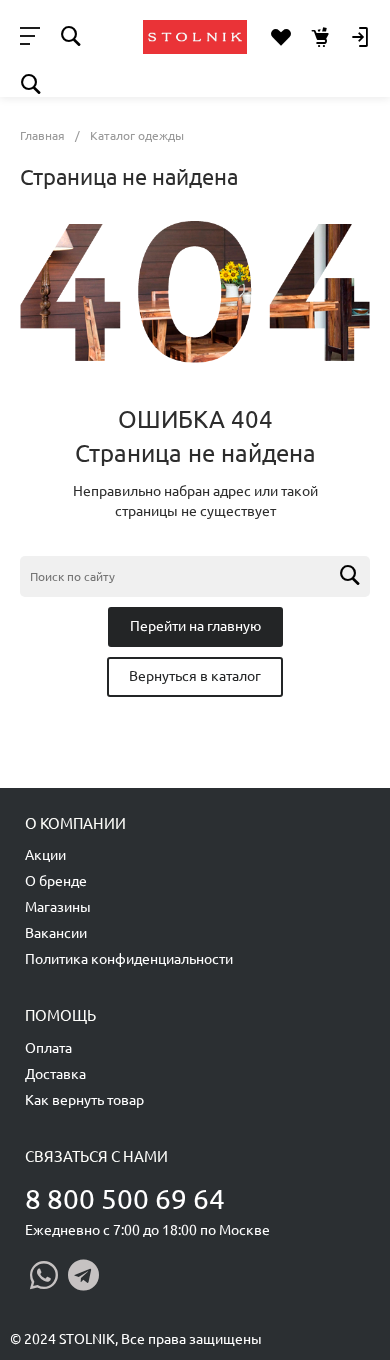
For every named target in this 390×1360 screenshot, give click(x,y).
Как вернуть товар (84, 1100)
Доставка (55, 1074)
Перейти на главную (195, 626)
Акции (45, 855)
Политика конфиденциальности (129, 959)
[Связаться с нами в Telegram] (83, 1275)
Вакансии (56, 933)
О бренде (56, 881)
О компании (75, 823)
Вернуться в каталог (195, 676)
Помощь (60, 1015)
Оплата (48, 1048)
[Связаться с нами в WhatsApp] (44, 1275)
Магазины (58, 907)
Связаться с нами (96, 1156)
